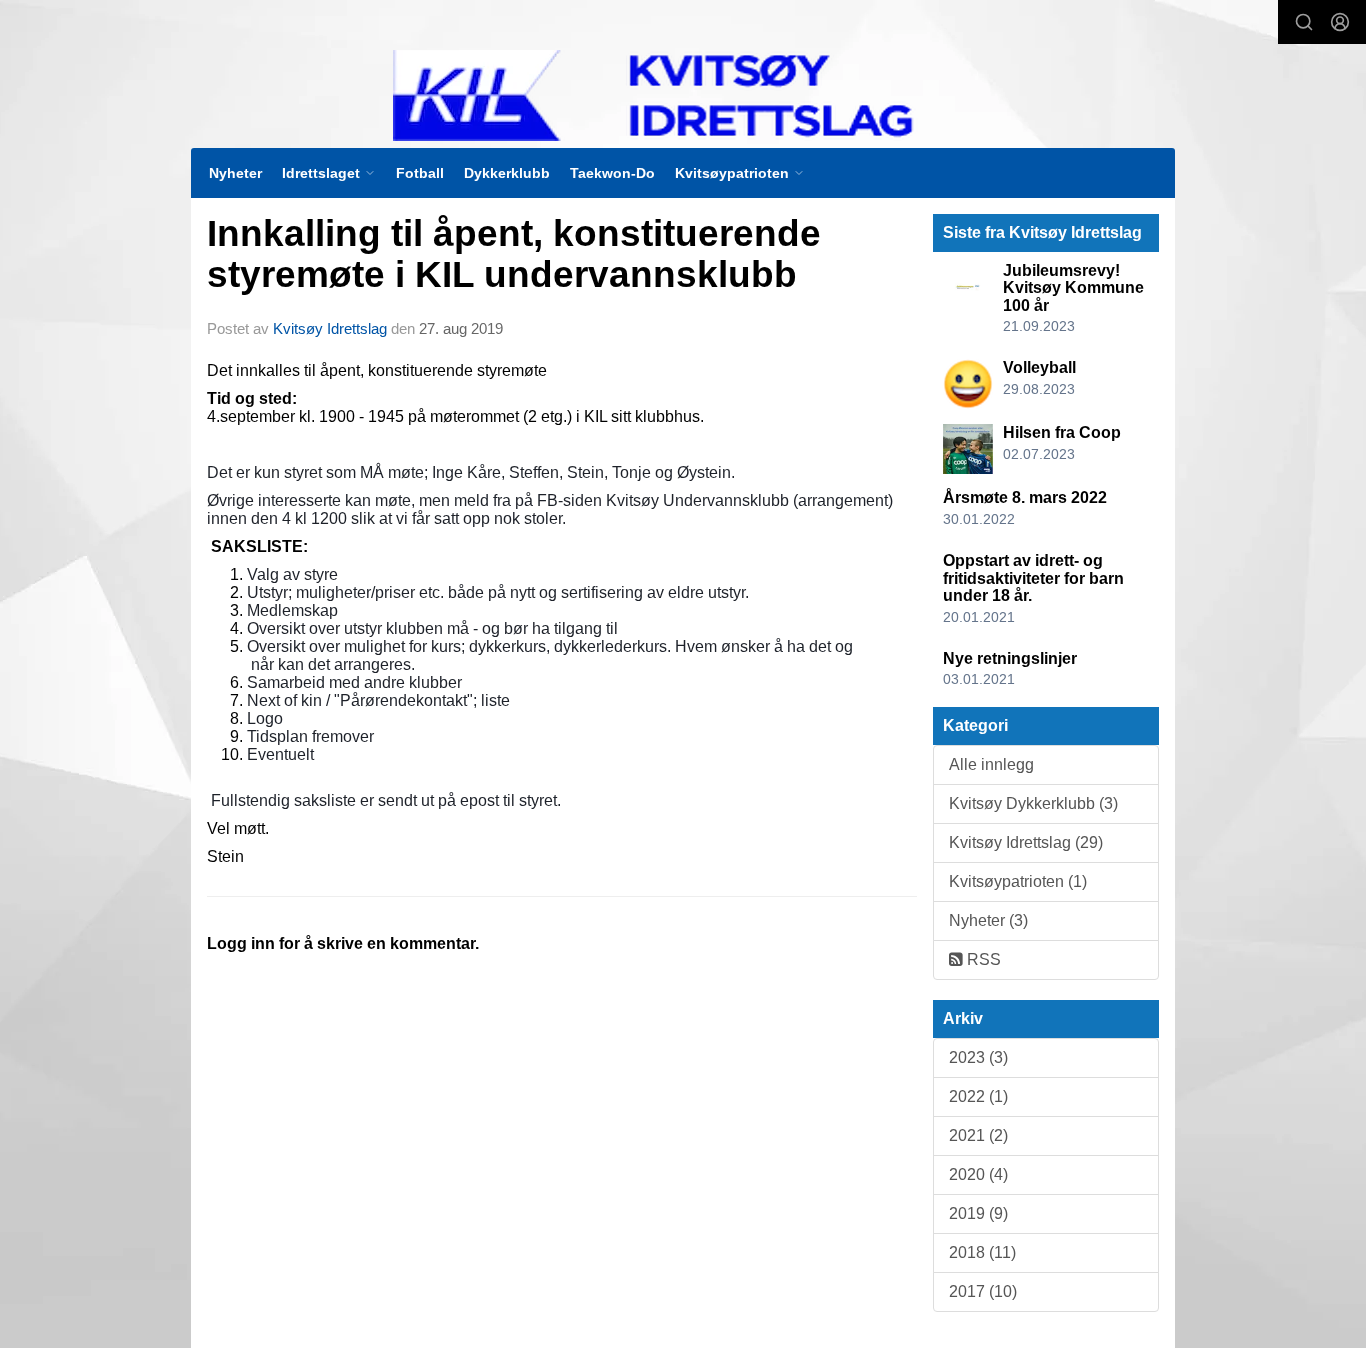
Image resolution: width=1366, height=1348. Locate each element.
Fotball (420, 173)
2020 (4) (978, 1174)
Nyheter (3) (988, 920)
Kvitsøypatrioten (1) (1018, 881)
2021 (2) (978, 1135)
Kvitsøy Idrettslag (330, 328)
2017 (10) (983, 1291)
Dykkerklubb (507, 173)
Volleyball (1039, 367)
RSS (982, 959)
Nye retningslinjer (1010, 658)
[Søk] (1304, 22)
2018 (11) (982, 1252)
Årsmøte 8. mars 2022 (1025, 497)
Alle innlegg (991, 764)
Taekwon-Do (612, 173)
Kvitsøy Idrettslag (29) (1026, 842)
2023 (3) (978, 1057)
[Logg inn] (1340, 22)
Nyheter (235, 173)
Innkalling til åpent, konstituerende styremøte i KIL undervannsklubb (514, 254)
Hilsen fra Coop (1062, 432)
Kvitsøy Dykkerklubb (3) (1033, 803)
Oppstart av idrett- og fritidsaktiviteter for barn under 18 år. (1033, 578)
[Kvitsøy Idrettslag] (694, 95)
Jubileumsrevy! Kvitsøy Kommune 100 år (1073, 288)
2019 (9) (978, 1213)
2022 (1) (978, 1096)
